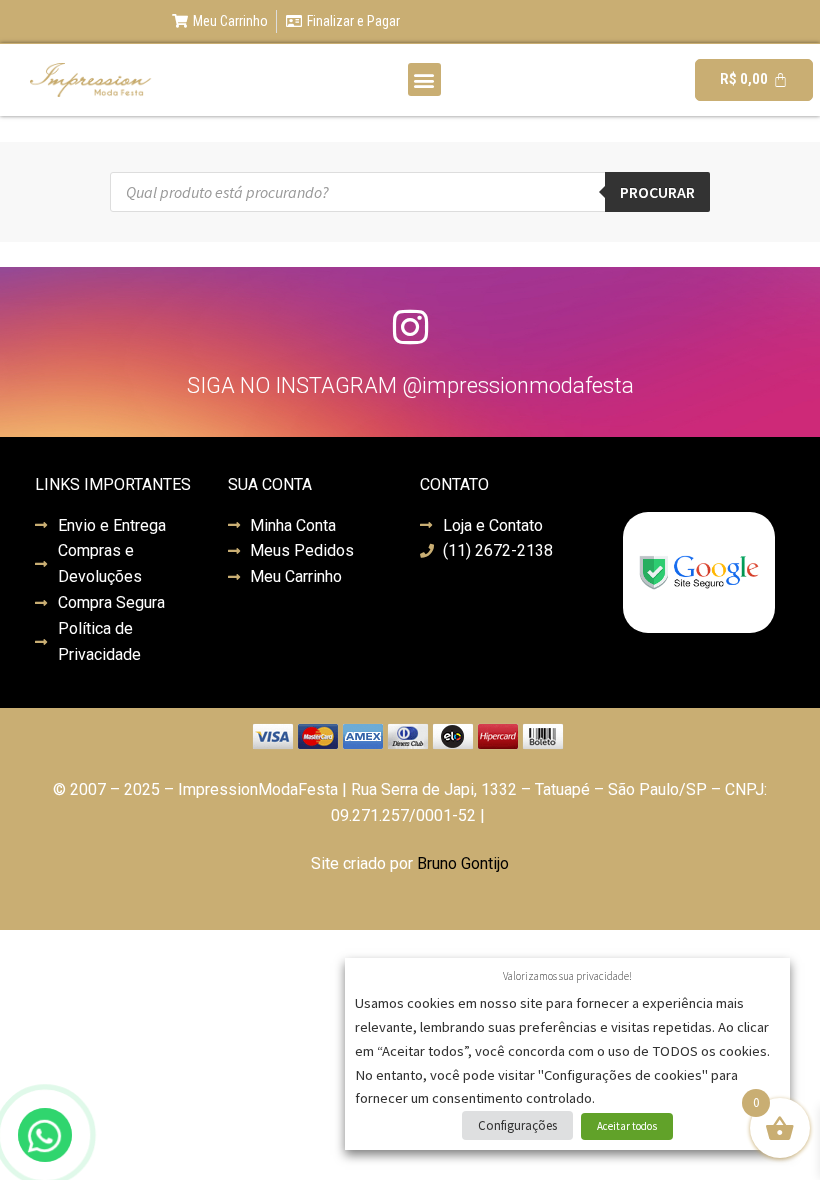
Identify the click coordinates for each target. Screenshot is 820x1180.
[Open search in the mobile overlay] (410, 192)
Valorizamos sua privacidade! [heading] (567, 976)
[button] (424, 79)
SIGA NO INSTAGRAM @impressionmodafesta (410, 385)
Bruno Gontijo (463, 863)
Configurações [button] (517, 1125)
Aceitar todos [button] (627, 1126)
